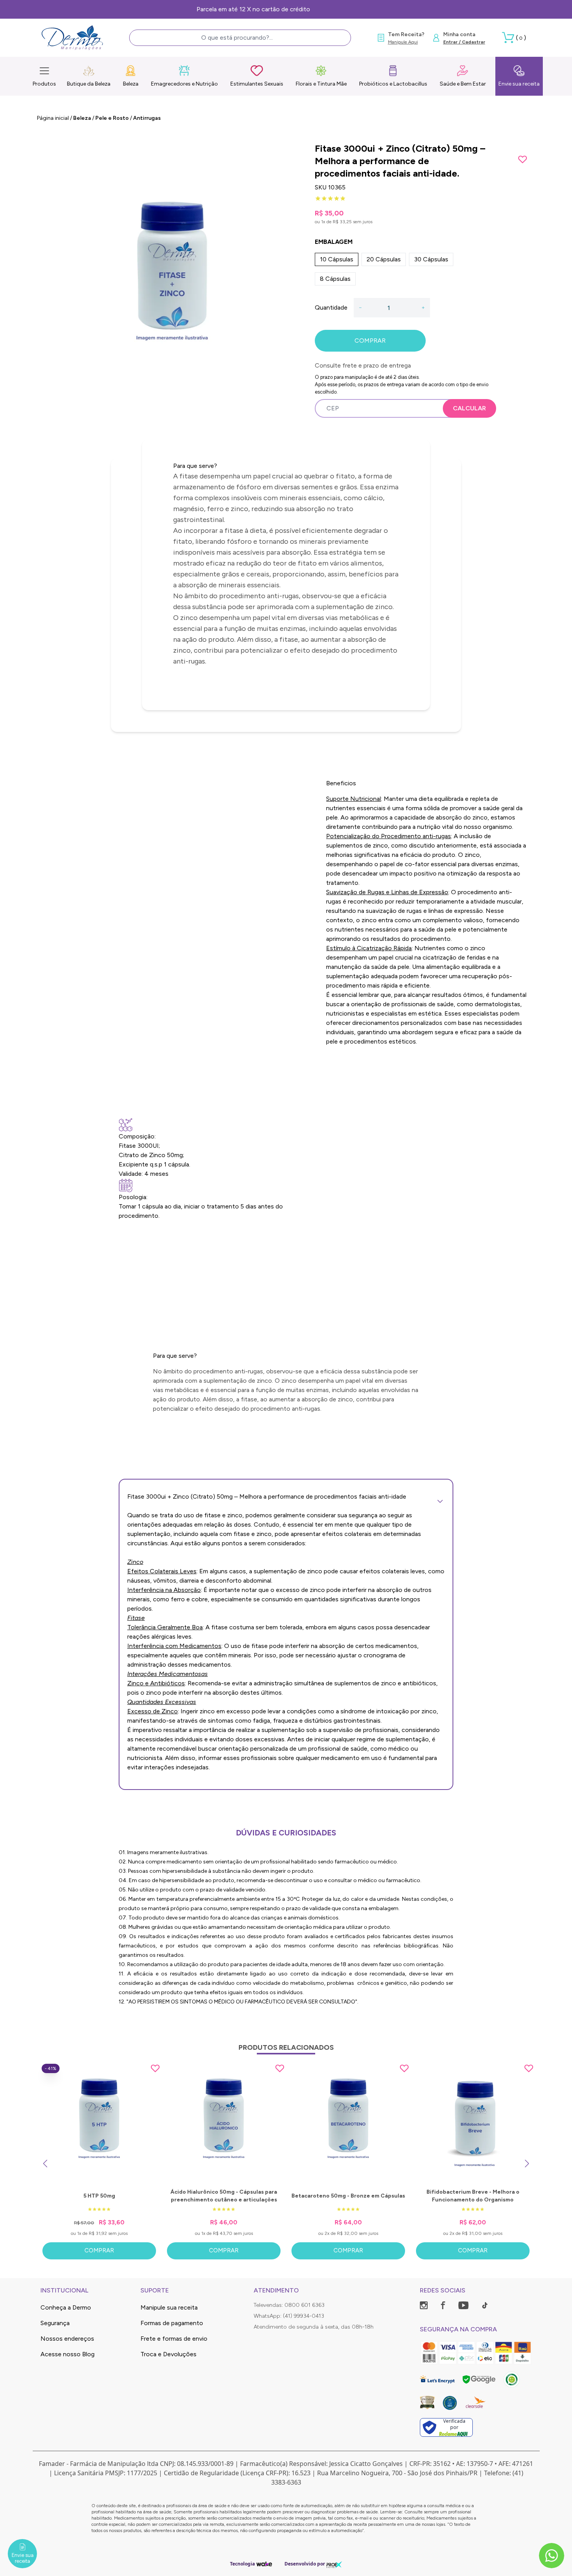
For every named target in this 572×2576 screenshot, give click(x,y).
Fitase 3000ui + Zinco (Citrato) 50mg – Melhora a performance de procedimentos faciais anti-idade (267, 1496)
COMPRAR (370, 341)
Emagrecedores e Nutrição (184, 84)
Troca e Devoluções (168, 2354)
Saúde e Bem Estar (463, 84)
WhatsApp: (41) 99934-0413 (289, 2316)
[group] (172, 281)
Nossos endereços (67, 2339)
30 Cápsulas (431, 259)
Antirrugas (147, 118)
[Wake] (264, 2564)
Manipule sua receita (169, 2307)
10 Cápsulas (337, 259)
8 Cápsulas (335, 279)
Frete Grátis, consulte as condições (286, 9)
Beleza (131, 84)
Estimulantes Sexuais (257, 84)
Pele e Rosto (112, 118)
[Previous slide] (45, 2164)
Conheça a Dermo (66, 2307)
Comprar (99, 2250)
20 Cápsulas (384, 259)
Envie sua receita (519, 84)
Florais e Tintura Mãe (321, 84)
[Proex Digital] (334, 2564)
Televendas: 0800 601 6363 (289, 2305)
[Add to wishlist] (523, 159)
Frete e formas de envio (174, 2339)
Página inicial (53, 118)
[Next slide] (527, 2164)
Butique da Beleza (89, 84)
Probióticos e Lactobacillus (393, 84)
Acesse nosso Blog (68, 2354)
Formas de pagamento (172, 2323)
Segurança (55, 2323)
